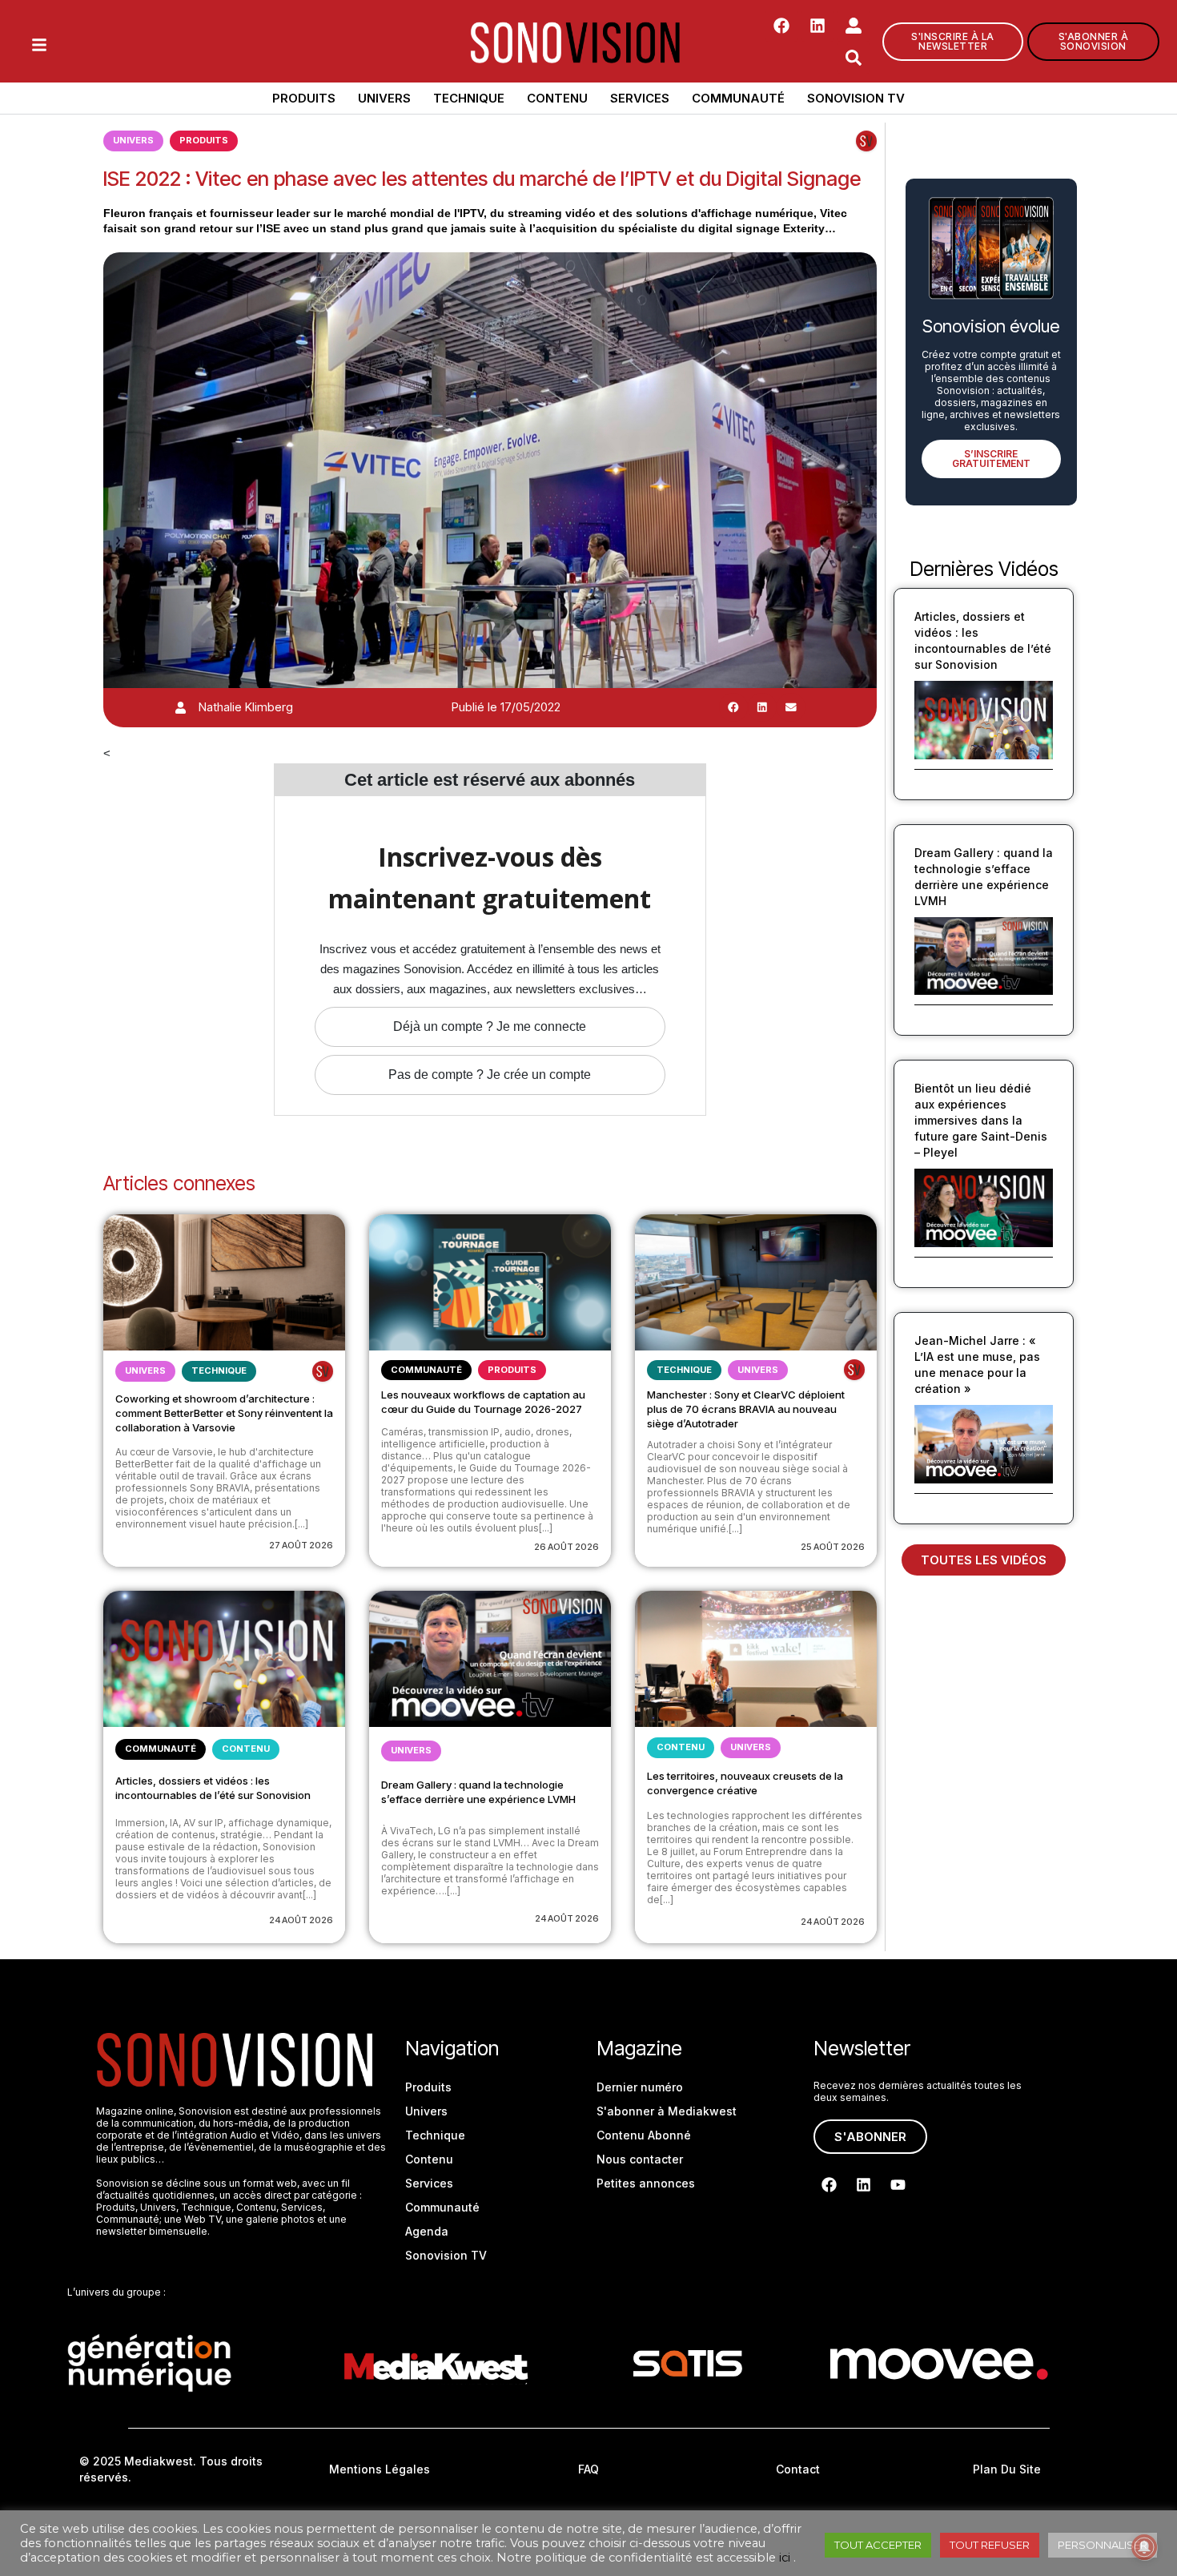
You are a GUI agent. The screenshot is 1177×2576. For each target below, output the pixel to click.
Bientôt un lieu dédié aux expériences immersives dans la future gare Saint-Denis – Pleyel (981, 1120)
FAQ (588, 2469)
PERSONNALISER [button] (1103, 2545)
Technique (469, 98)
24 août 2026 (301, 1920)
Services (640, 98)
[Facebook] (781, 26)
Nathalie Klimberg (246, 707)
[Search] (854, 58)
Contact (798, 2469)
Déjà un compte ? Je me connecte (490, 1026)
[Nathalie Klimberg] (181, 708)
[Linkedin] (817, 26)
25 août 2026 (833, 1547)
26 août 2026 (566, 1547)
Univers (384, 98)
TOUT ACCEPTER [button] (878, 2545)
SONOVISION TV (856, 98)
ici (785, 2558)
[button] (733, 707)
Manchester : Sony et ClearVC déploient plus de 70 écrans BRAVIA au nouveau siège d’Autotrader (746, 1409)
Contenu (557, 98)
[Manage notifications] (1144, 2547)
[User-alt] (854, 26)
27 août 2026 (301, 1545)
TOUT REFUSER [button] (990, 2545)
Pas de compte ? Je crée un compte (490, 1075)
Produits (304, 98)
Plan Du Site (1007, 2469)
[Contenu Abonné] (866, 141)
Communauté (738, 98)
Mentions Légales (380, 2469)
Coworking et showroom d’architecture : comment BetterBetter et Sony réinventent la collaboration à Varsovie (224, 1413)
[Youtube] (898, 2185)
